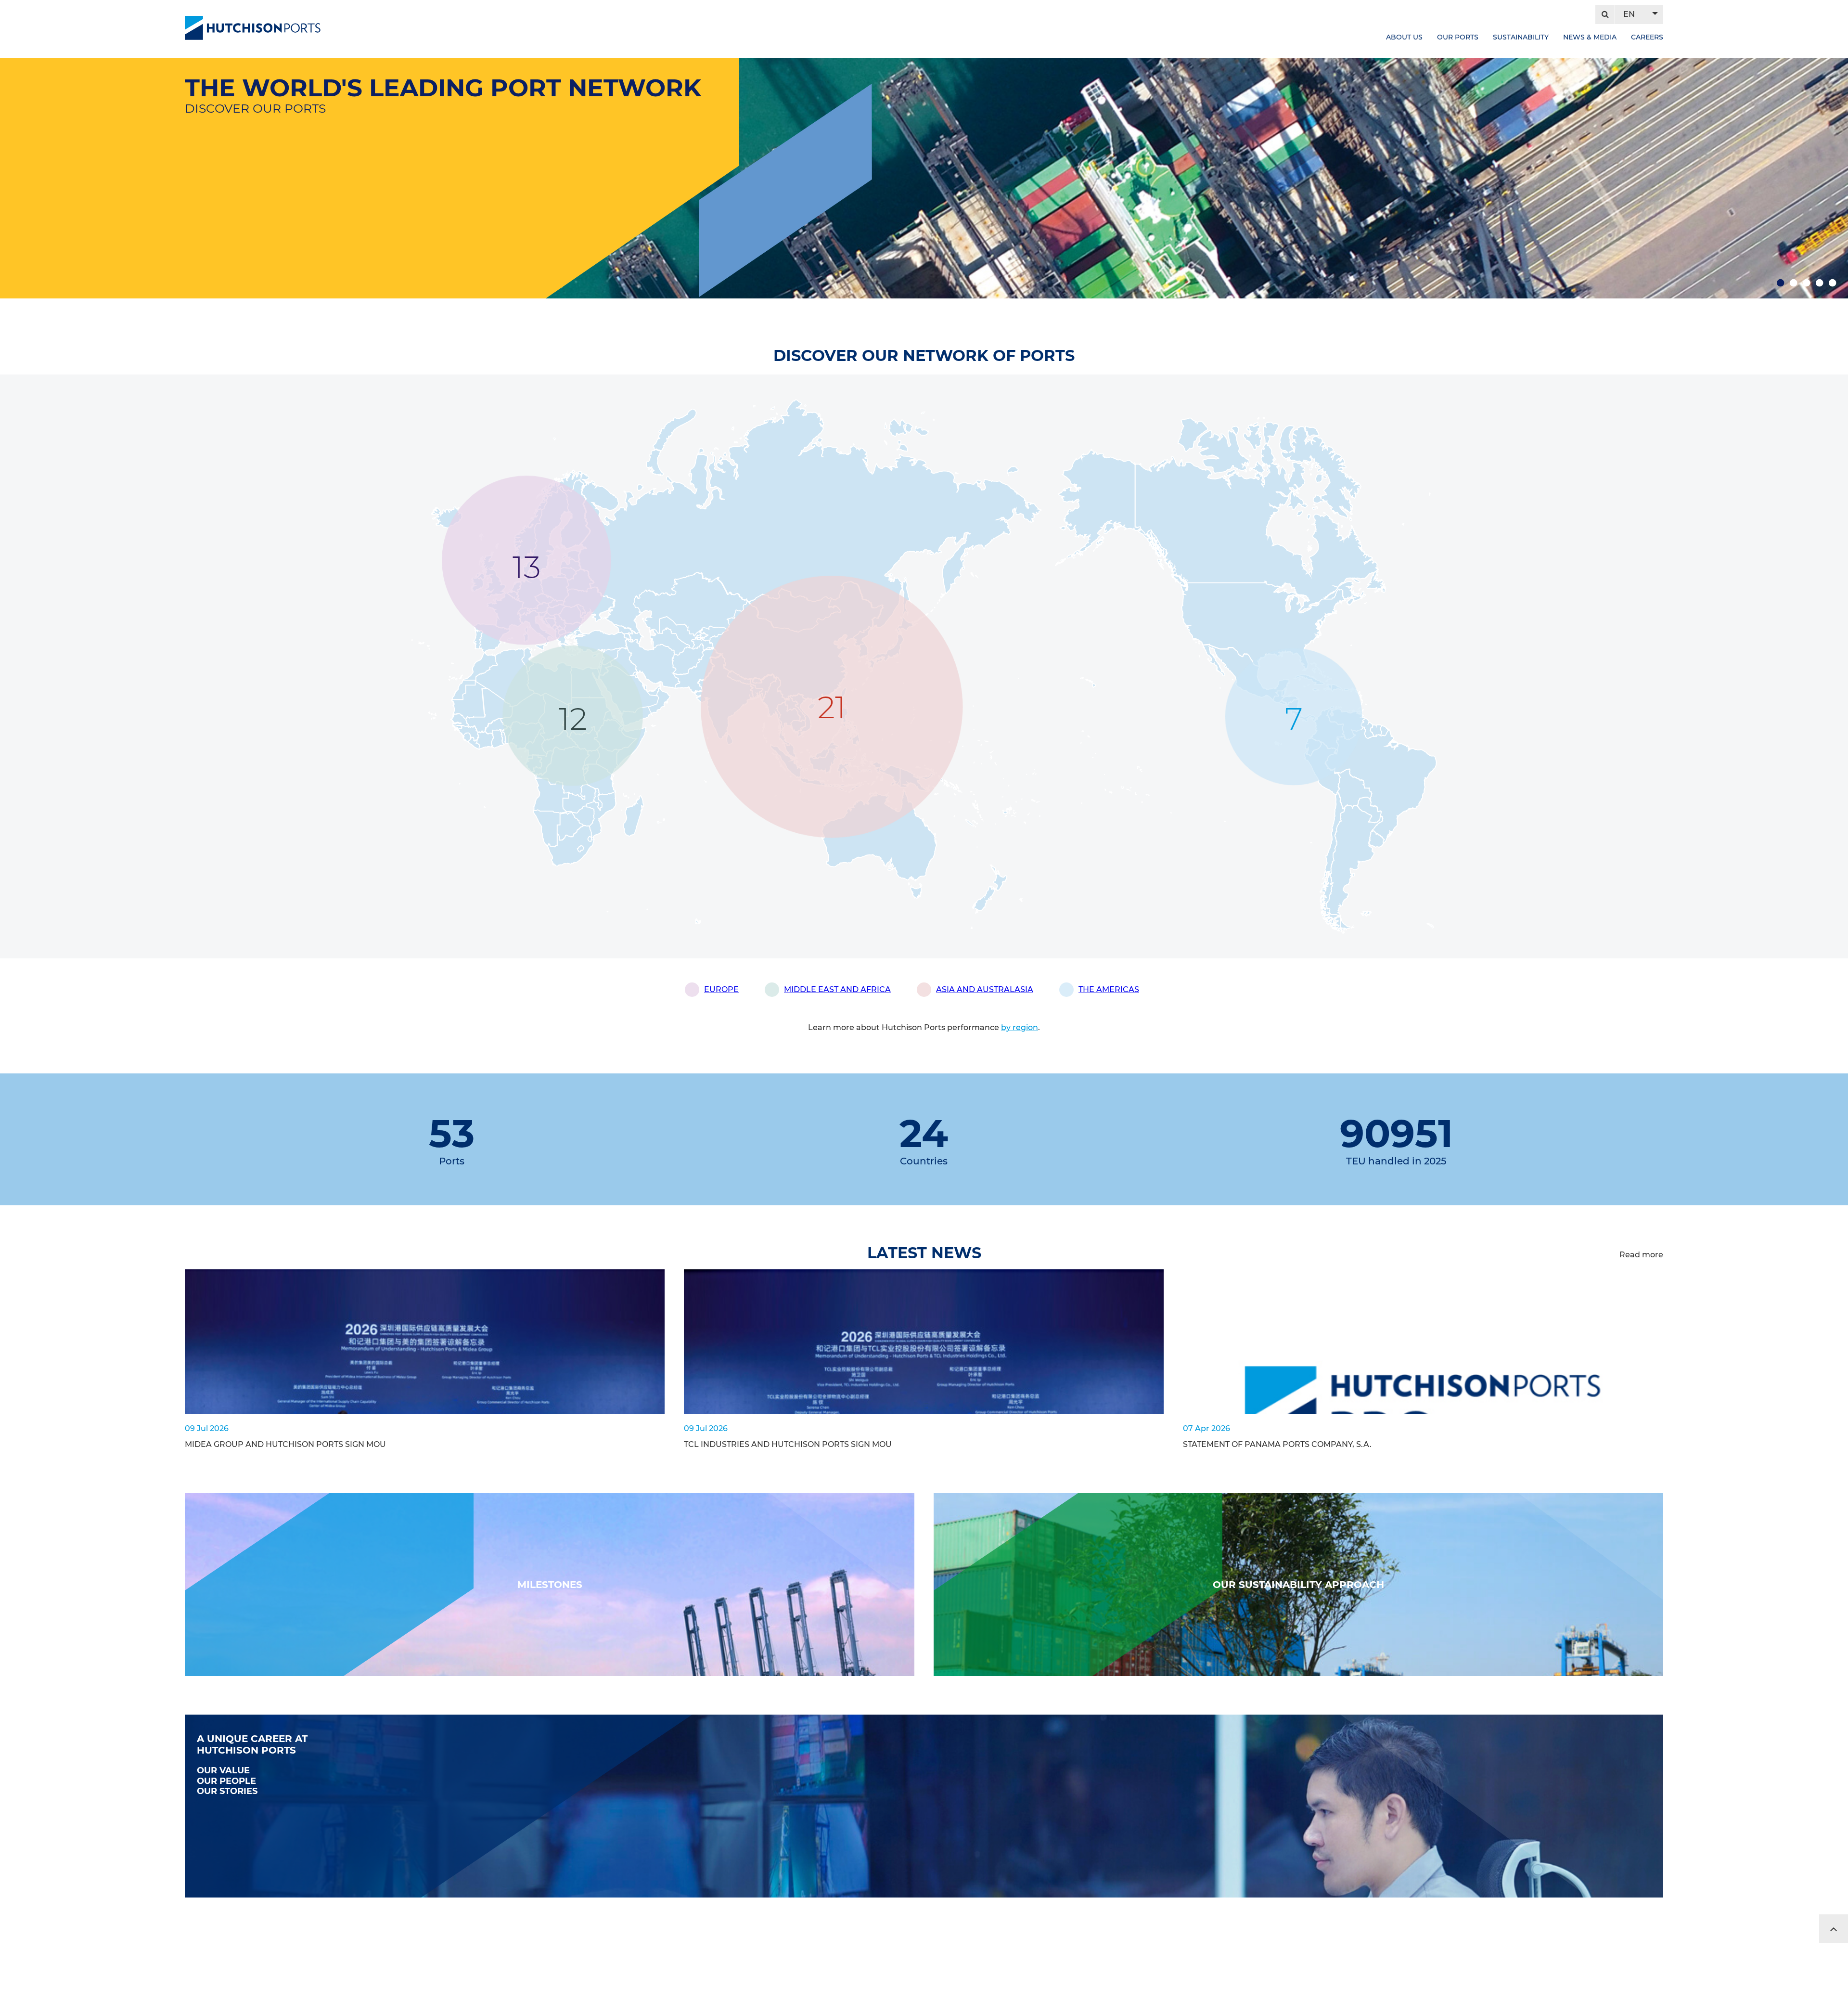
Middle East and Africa (837, 989)
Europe (721, 989)
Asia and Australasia (985, 989)
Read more (1641, 1255)
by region (1020, 1027)
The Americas (1109, 989)
